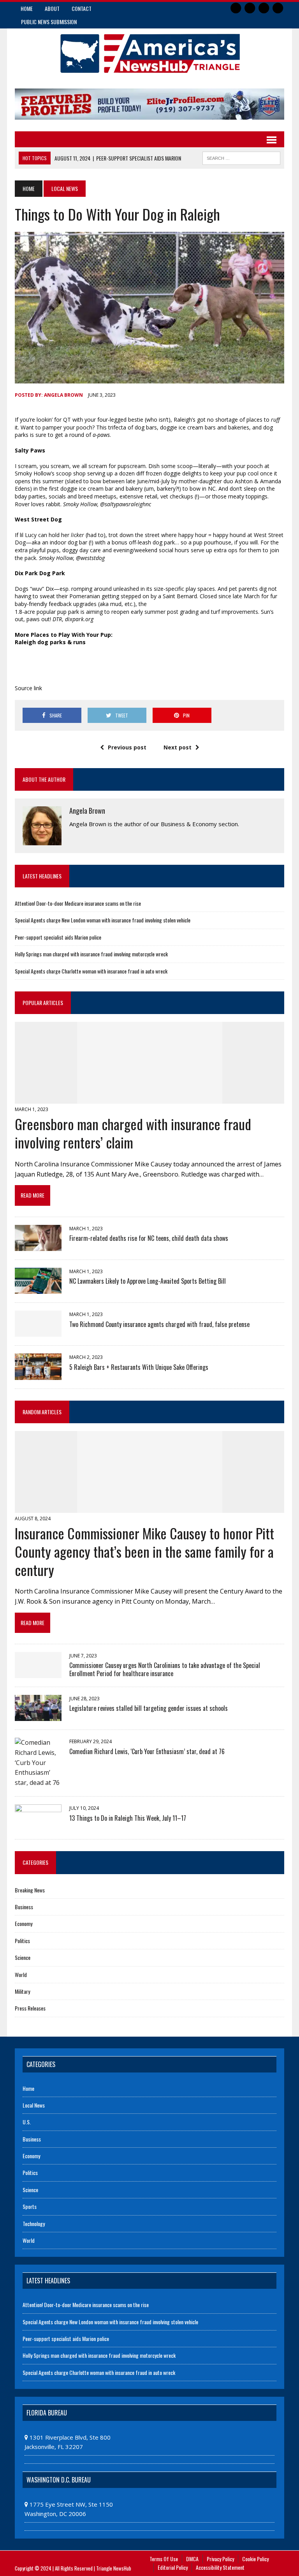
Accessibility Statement (220, 2567)
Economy (24, 1923)
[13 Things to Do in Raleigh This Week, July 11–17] (38, 1825)
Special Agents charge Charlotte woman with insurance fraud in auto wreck (91, 971)
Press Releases (30, 2008)
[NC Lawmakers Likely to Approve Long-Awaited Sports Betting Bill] (38, 1289)
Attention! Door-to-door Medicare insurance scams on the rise (78, 903)
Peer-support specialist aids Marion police (58, 937)
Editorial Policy (173, 2567)
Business (24, 1907)
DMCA (192, 2559)
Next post (178, 747)
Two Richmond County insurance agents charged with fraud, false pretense (159, 1324)
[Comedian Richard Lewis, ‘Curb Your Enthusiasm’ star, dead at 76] (38, 1783)
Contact (82, 8)
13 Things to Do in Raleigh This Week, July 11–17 (128, 1818)
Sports (30, 2206)
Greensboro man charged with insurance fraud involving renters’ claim (133, 1133)
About (52, 8)
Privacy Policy (220, 2559)
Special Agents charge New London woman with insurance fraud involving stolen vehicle (103, 920)
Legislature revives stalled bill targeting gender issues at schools (149, 1708)
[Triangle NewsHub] (149, 54)
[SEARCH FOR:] (241, 157)
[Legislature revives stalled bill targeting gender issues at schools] (38, 1716)
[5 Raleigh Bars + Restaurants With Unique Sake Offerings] (38, 1375)
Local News (34, 2105)
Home (27, 8)
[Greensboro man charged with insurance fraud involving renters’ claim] (150, 1099)
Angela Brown (63, 395)
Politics (22, 1941)
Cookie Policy (255, 2559)
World (21, 1974)
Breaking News (30, 1890)
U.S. (27, 2122)
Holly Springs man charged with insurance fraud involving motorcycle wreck (91, 954)
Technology (34, 2224)
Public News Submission (49, 22)
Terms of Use (164, 2559)
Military (22, 1991)
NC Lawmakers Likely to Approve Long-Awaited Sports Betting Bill (148, 1281)
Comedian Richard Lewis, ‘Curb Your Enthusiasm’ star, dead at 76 (147, 1751)
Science (23, 1957)
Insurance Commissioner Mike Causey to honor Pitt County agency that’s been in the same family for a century (144, 1551)
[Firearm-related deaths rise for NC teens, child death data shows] (38, 1246)
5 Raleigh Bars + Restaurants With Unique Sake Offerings (139, 1367)
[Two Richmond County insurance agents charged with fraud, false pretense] (38, 1332)
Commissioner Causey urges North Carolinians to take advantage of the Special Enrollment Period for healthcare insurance (165, 1669)
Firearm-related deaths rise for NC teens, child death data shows (149, 1238)
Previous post (127, 747)
